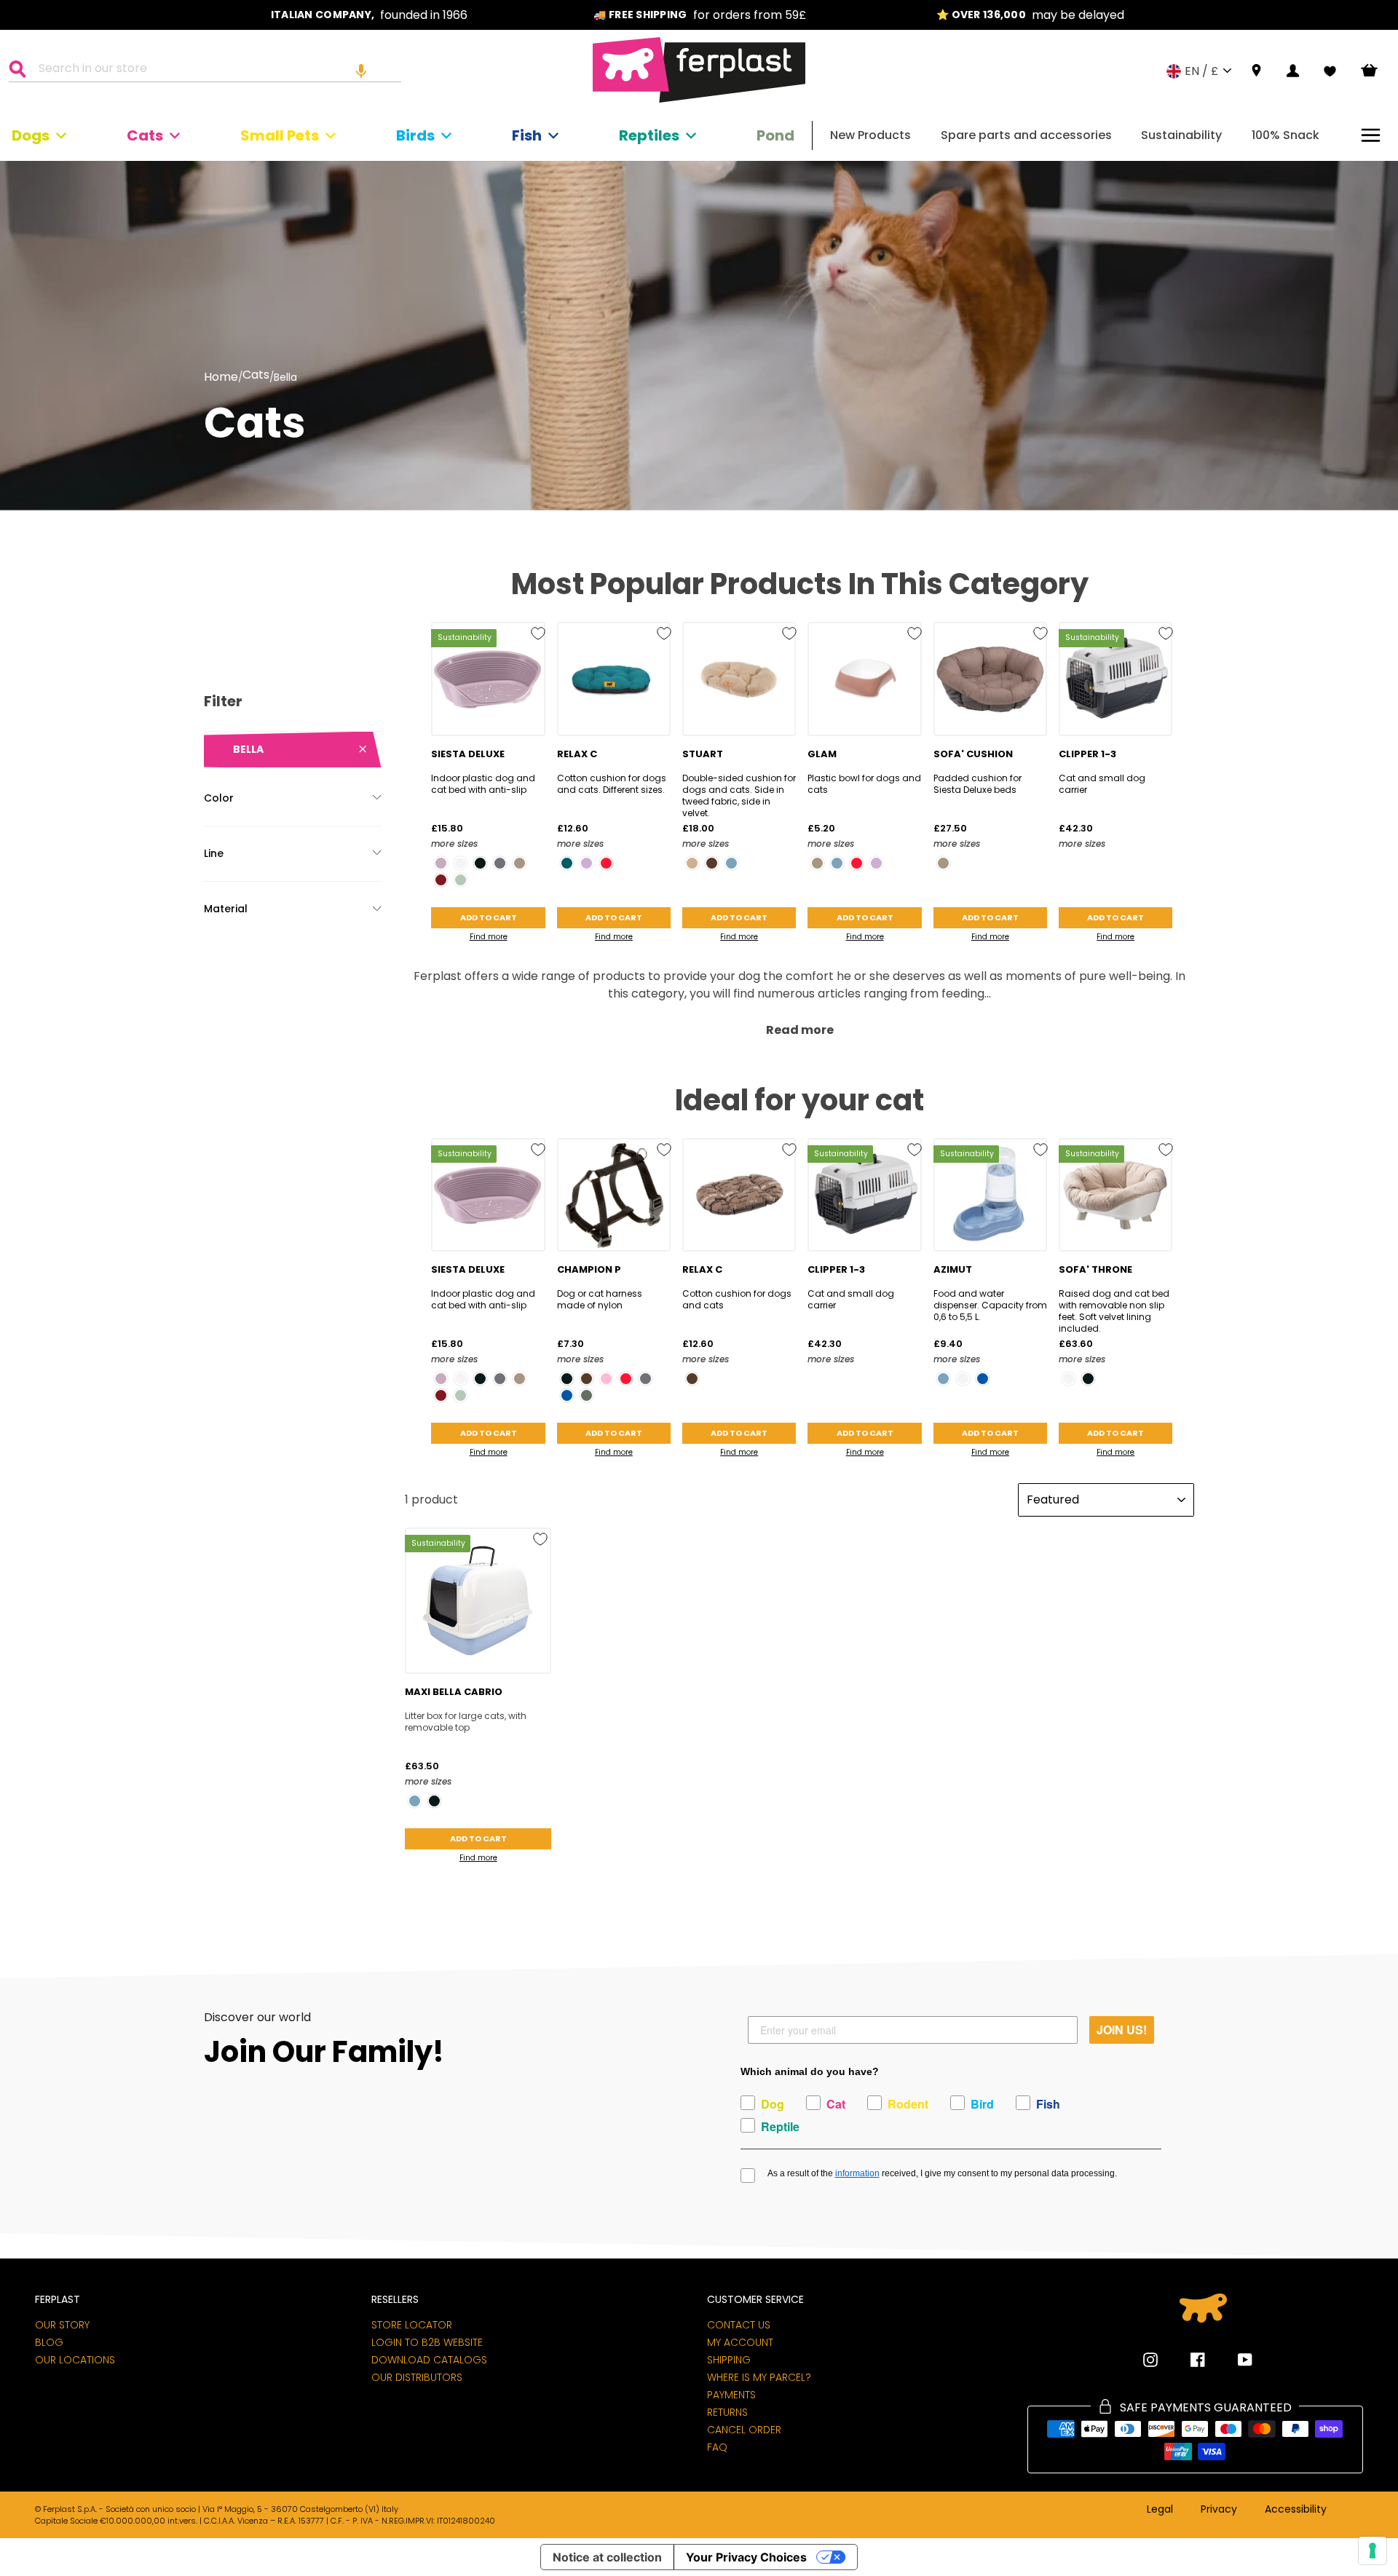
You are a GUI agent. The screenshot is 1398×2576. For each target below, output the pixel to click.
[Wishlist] (1330, 71)
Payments (731, 2395)
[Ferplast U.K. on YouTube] (1234, 2360)
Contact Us (739, 2325)
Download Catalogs (429, 2360)
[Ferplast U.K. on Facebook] (1187, 2360)
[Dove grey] (520, 863)
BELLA (248, 749)
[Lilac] (587, 863)
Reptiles (649, 135)
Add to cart (489, 917)
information (857, 2173)
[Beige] (692, 863)
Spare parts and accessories (1026, 135)
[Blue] (567, 1395)
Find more (489, 937)
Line (214, 853)
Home (221, 377)
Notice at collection (607, 2557)
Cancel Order (744, 2430)
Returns (727, 2412)
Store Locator (412, 2325)
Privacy (1219, 2510)
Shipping (729, 2360)
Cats (145, 135)
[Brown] (712, 863)
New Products (870, 135)
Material (226, 909)
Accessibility (1296, 2510)
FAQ (717, 2447)
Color (219, 798)
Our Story (62, 2325)
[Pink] (606, 1379)
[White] (461, 863)
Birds (415, 135)
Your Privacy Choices (746, 2557)
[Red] (606, 863)
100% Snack (1286, 135)
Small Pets (280, 135)
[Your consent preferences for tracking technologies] (1373, 2551)
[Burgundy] (441, 880)
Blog (49, 2342)
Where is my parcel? (759, 2377)
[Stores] (1256, 71)
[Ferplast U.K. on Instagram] (1150, 2360)
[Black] (480, 863)
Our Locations (75, 2360)
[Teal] (567, 863)
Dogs (31, 135)
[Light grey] (461, 880)
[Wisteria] (441, 863)
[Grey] (500, 863)
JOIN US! (1122, 2030)
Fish (527, 135)
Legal (1160, 2510)
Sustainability (1181, 135)
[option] (369, 15)
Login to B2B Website (427, 2342)
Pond (775, 135)
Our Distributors (417, 2377)
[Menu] (1371, 135)
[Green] (587, 1395)
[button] (361, 71)
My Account (740, 2342)
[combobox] (214, 71)
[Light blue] (731, 863)
